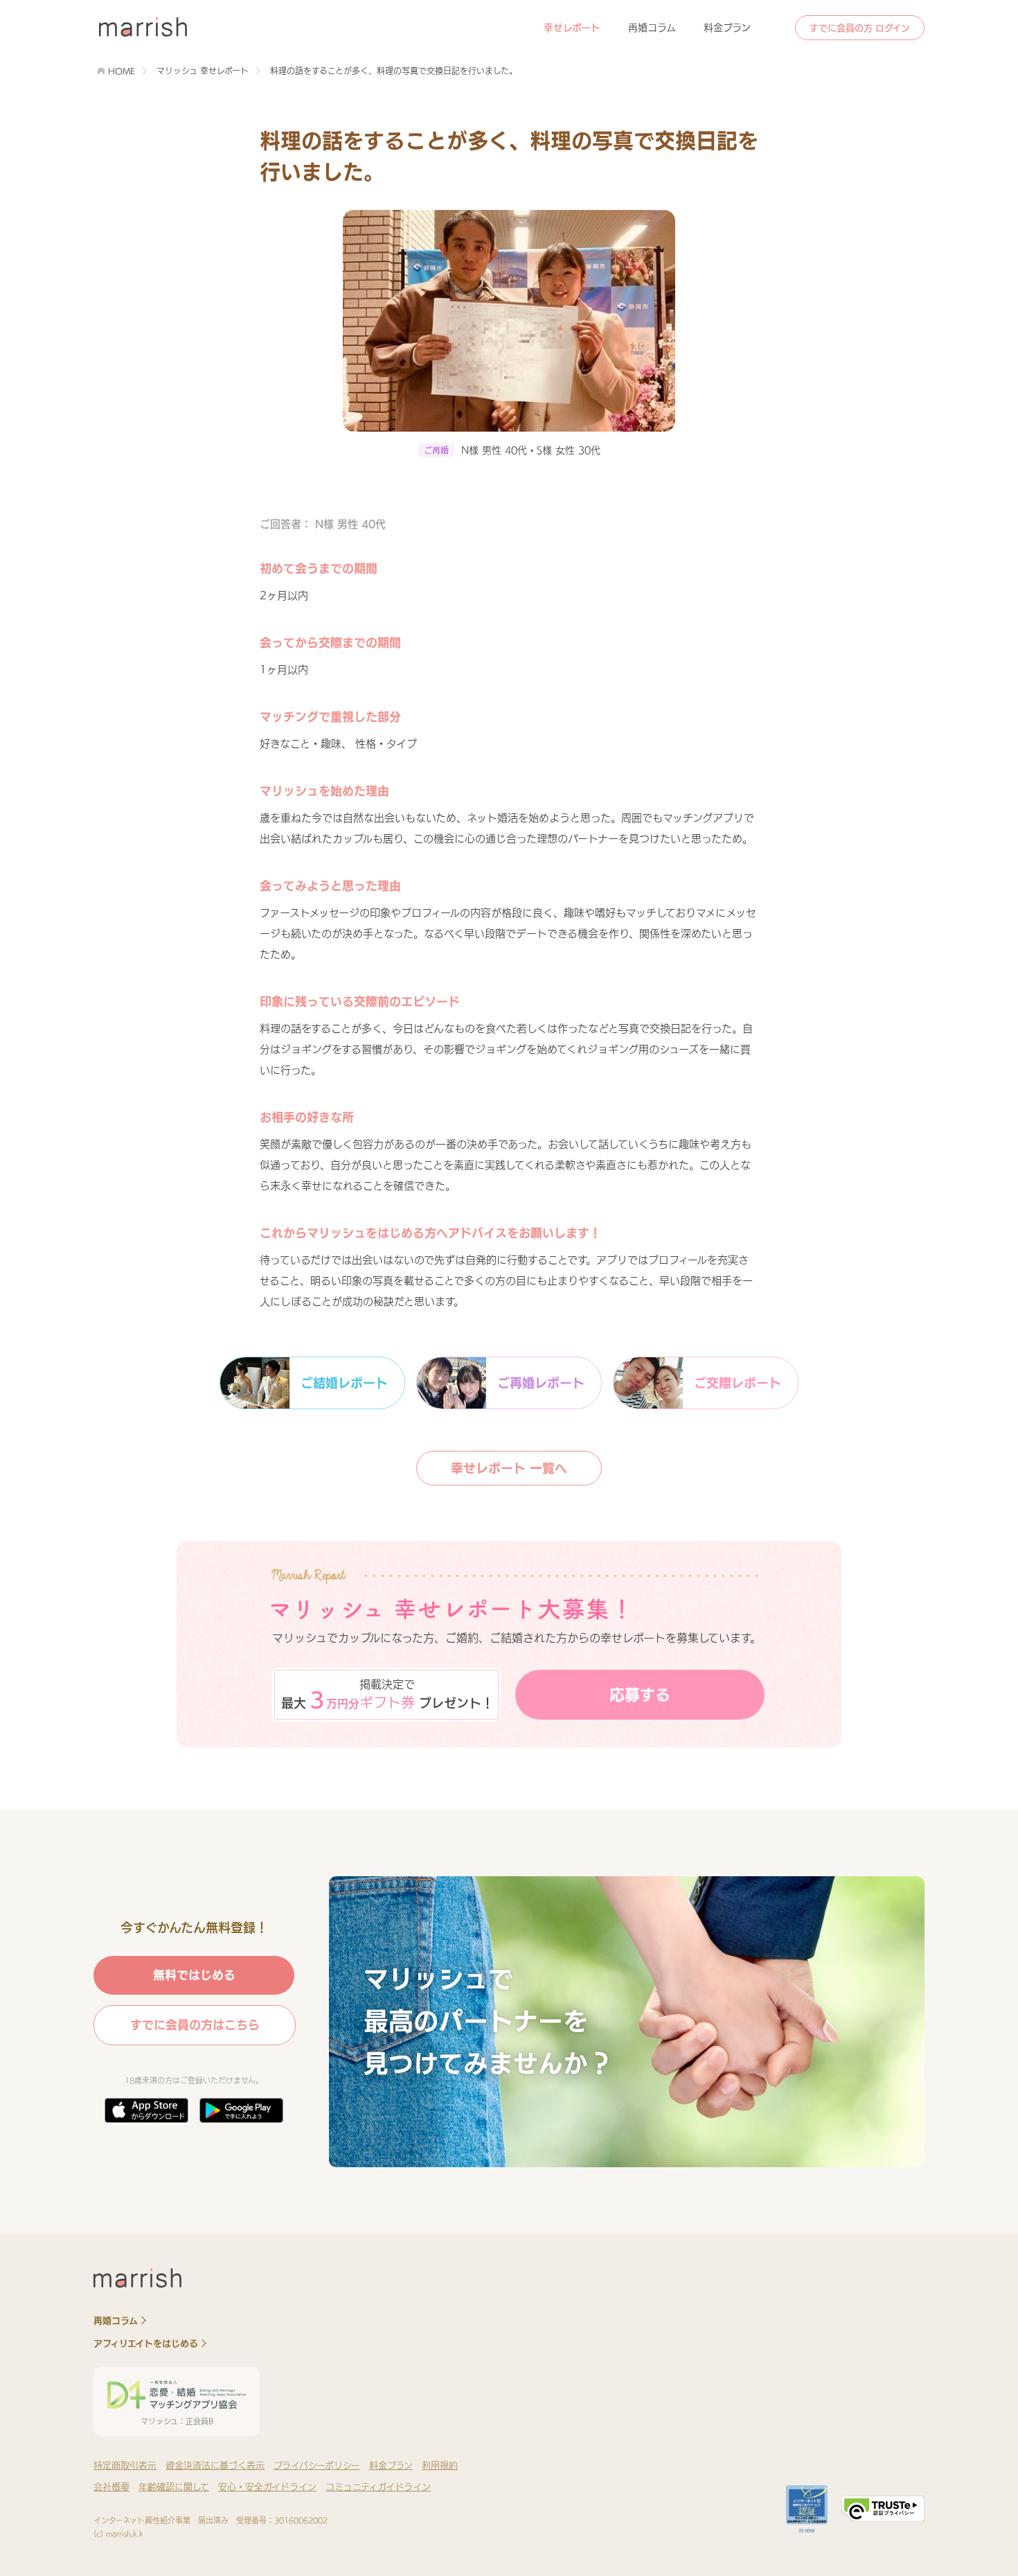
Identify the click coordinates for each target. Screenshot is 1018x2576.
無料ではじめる (194, 1975)
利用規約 (440, 2465)
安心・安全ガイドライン (267, 2487)
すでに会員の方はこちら (195, 2025)
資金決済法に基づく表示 (215, 2465)
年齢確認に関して (174, 2487)
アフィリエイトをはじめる (146, 2344)
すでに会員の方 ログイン (860, 28)
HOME (122, 71)
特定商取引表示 (125, 2465)
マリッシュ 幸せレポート (203, 71)
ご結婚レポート (344, 1383)
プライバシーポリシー (317, 2465)
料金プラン (727, 28)
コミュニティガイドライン (378, 2487)
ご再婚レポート (541, 1383)
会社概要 (111, 2487)
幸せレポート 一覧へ (509, 1468)
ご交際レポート (738, 1383)
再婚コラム (652, 28)
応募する (640, 1695)
